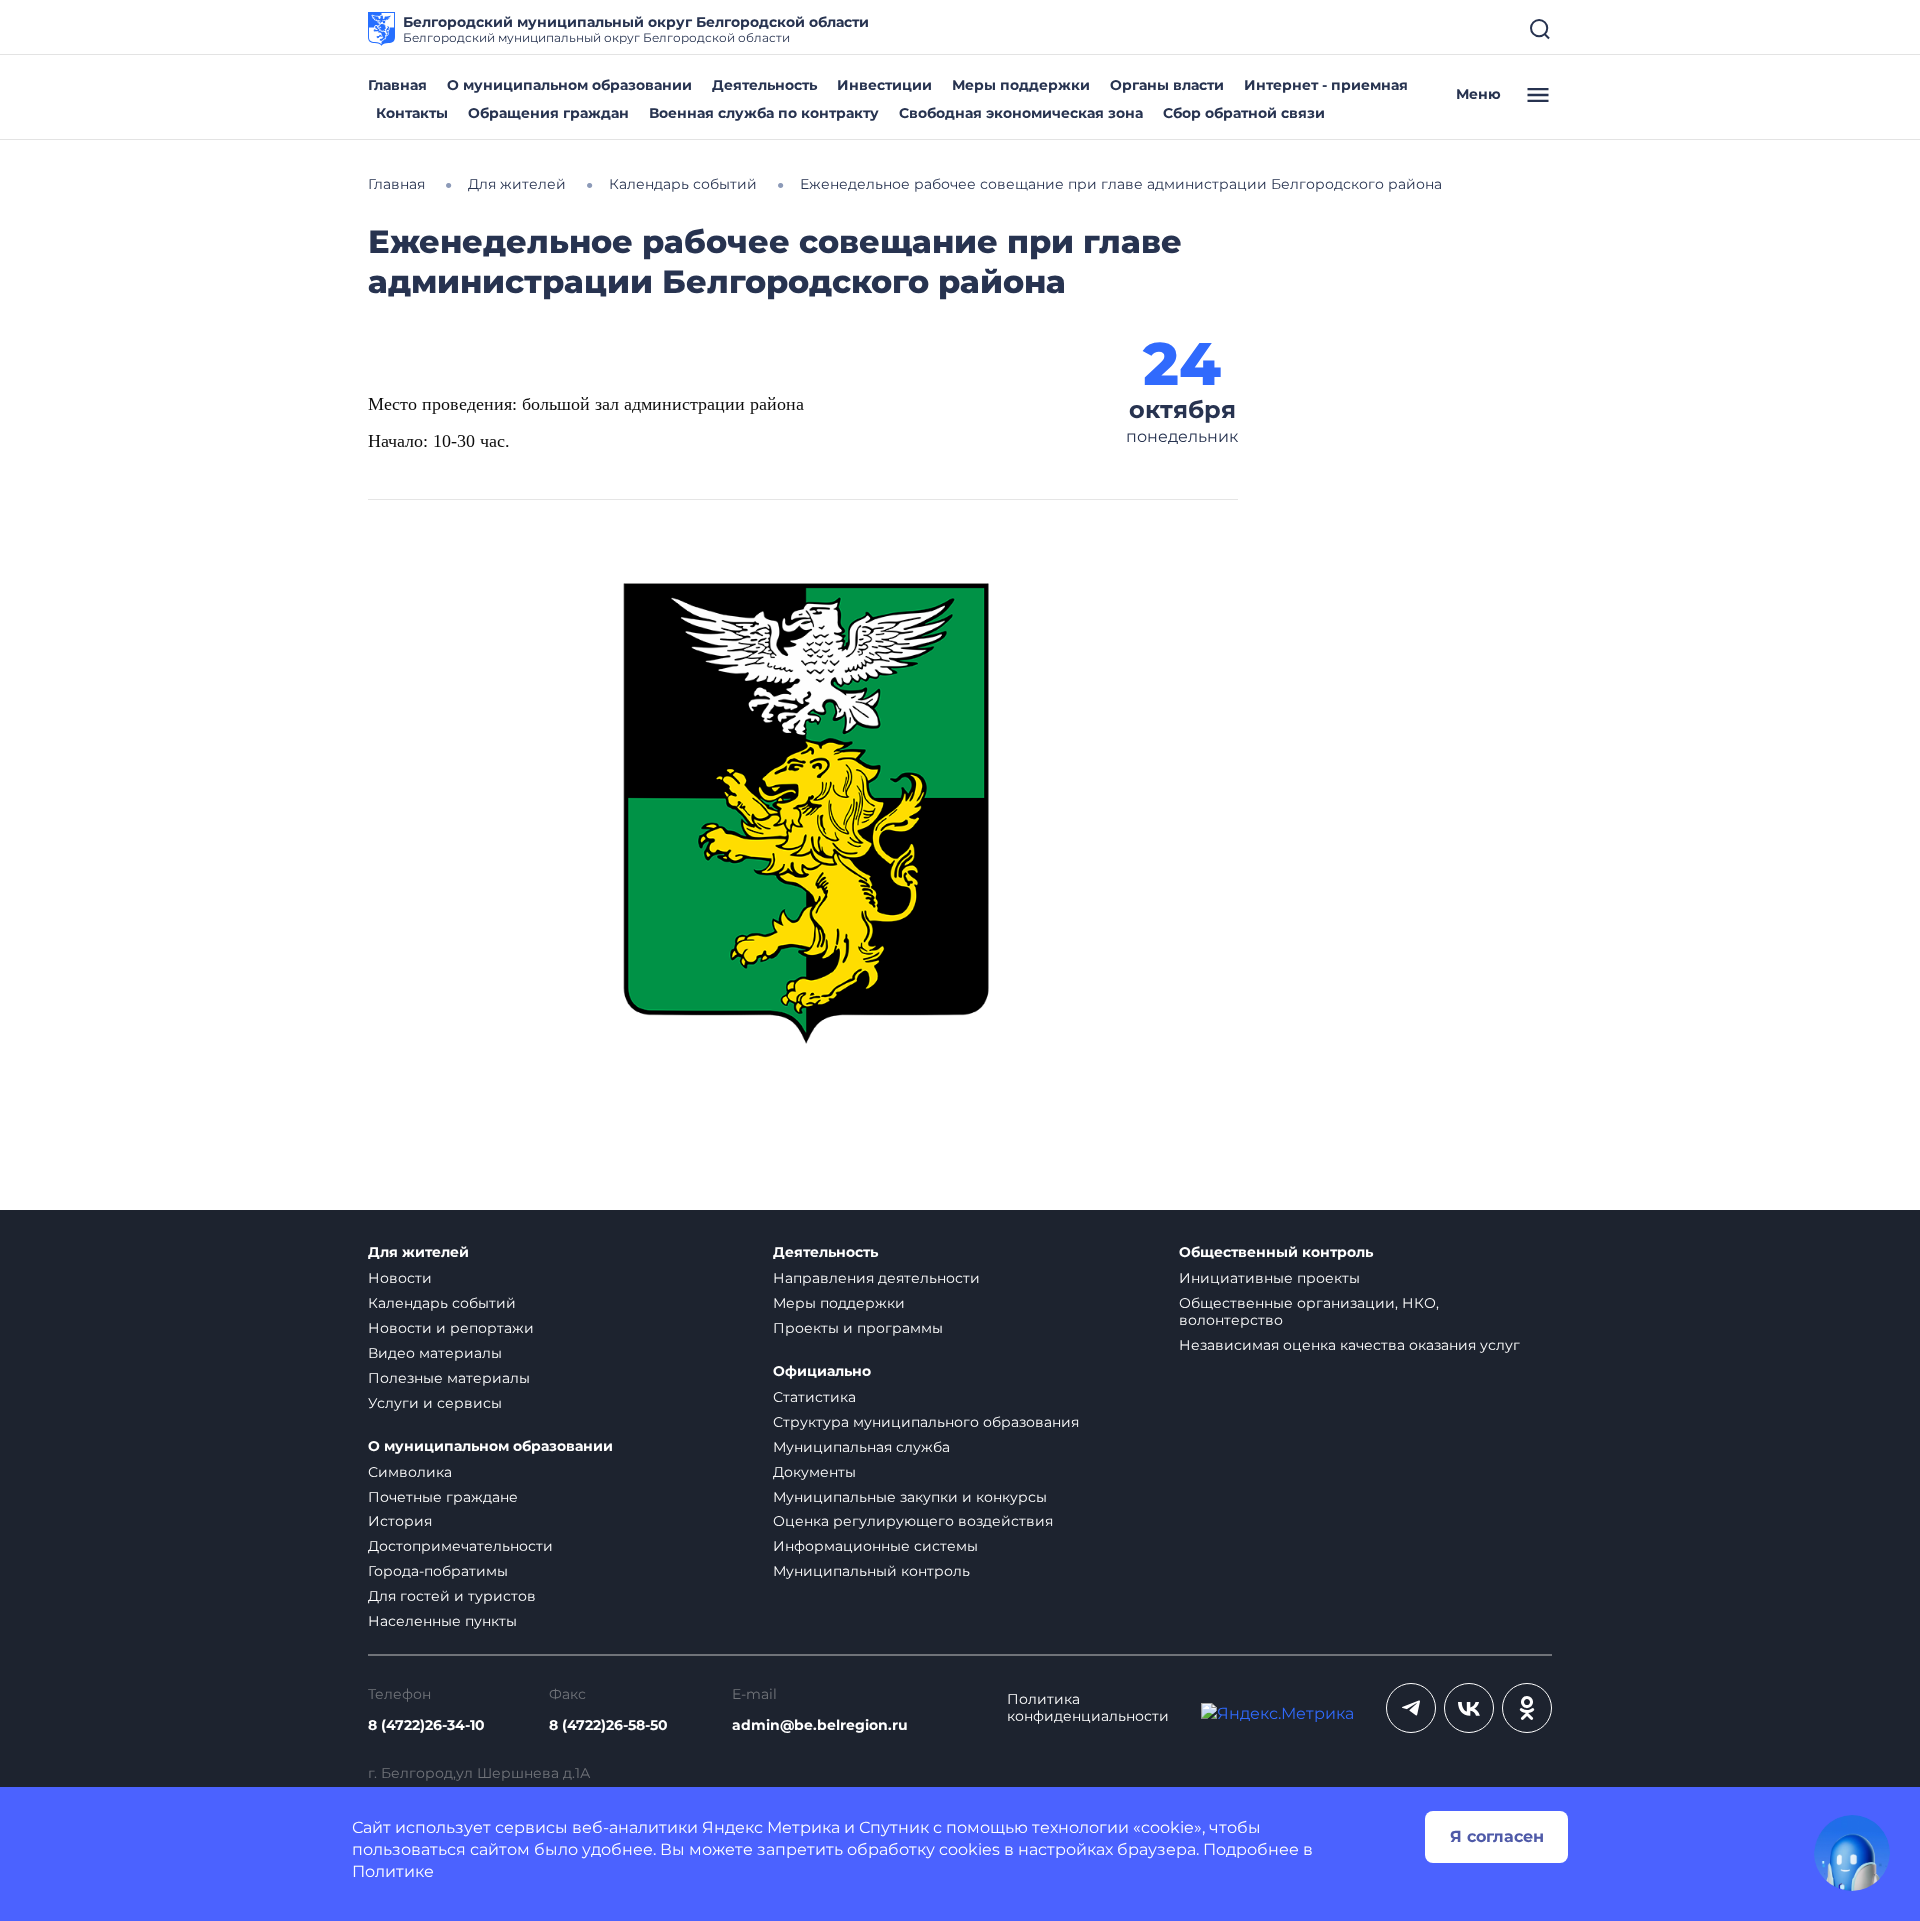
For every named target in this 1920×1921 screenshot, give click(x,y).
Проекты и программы (858, 1328)
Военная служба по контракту (764, 113)
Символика (410, 1472)
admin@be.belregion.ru (820, 1725)
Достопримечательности (460, 1546)
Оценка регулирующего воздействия (913, 1521)
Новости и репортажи (451, 1328)
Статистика (814, 1397)
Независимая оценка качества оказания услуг (1349, 1345)
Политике (393, 1871)
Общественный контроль (1276, 1252)
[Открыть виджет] (1852, 1853)
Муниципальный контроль (871, 1571)
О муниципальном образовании (569, 85)
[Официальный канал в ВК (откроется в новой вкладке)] (1469, 1708)
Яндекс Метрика (771, 1827)
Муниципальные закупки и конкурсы (910, 1497)
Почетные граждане (443, 1497)
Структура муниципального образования (926, 1422)
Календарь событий (442, 1303)
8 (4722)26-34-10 (426, 1725)
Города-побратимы (438, 1571)
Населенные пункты (442, 1621)
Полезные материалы (449, 1378)
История (400, 1521)
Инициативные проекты (1269, 1278)
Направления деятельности (876, 1278)
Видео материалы (435, 1353)
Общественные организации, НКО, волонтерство (1309, 1311)
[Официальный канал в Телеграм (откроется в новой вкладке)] (1411, 1708)
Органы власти (1167, 85)
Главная (397, 85)
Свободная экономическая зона (1021, 113)
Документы (814, 1472)
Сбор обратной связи (1244, 113)
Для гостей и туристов (452, 1596)
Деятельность (764, 85)
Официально (822, 1371)
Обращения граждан (548, 113)
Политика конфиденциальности (1088, 1708)
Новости (400, 1278)
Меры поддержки (1021, 85)
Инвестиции (884, 85)
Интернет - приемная (1326, 85)
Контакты (412, 113)
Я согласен (1497, 1836)
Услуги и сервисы (435, 1403)
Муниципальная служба (861, 1447)
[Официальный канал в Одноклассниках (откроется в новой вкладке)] (1527, 1708)
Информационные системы (875, 1546)
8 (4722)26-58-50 (608, 1725)
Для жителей (418, 1252)
